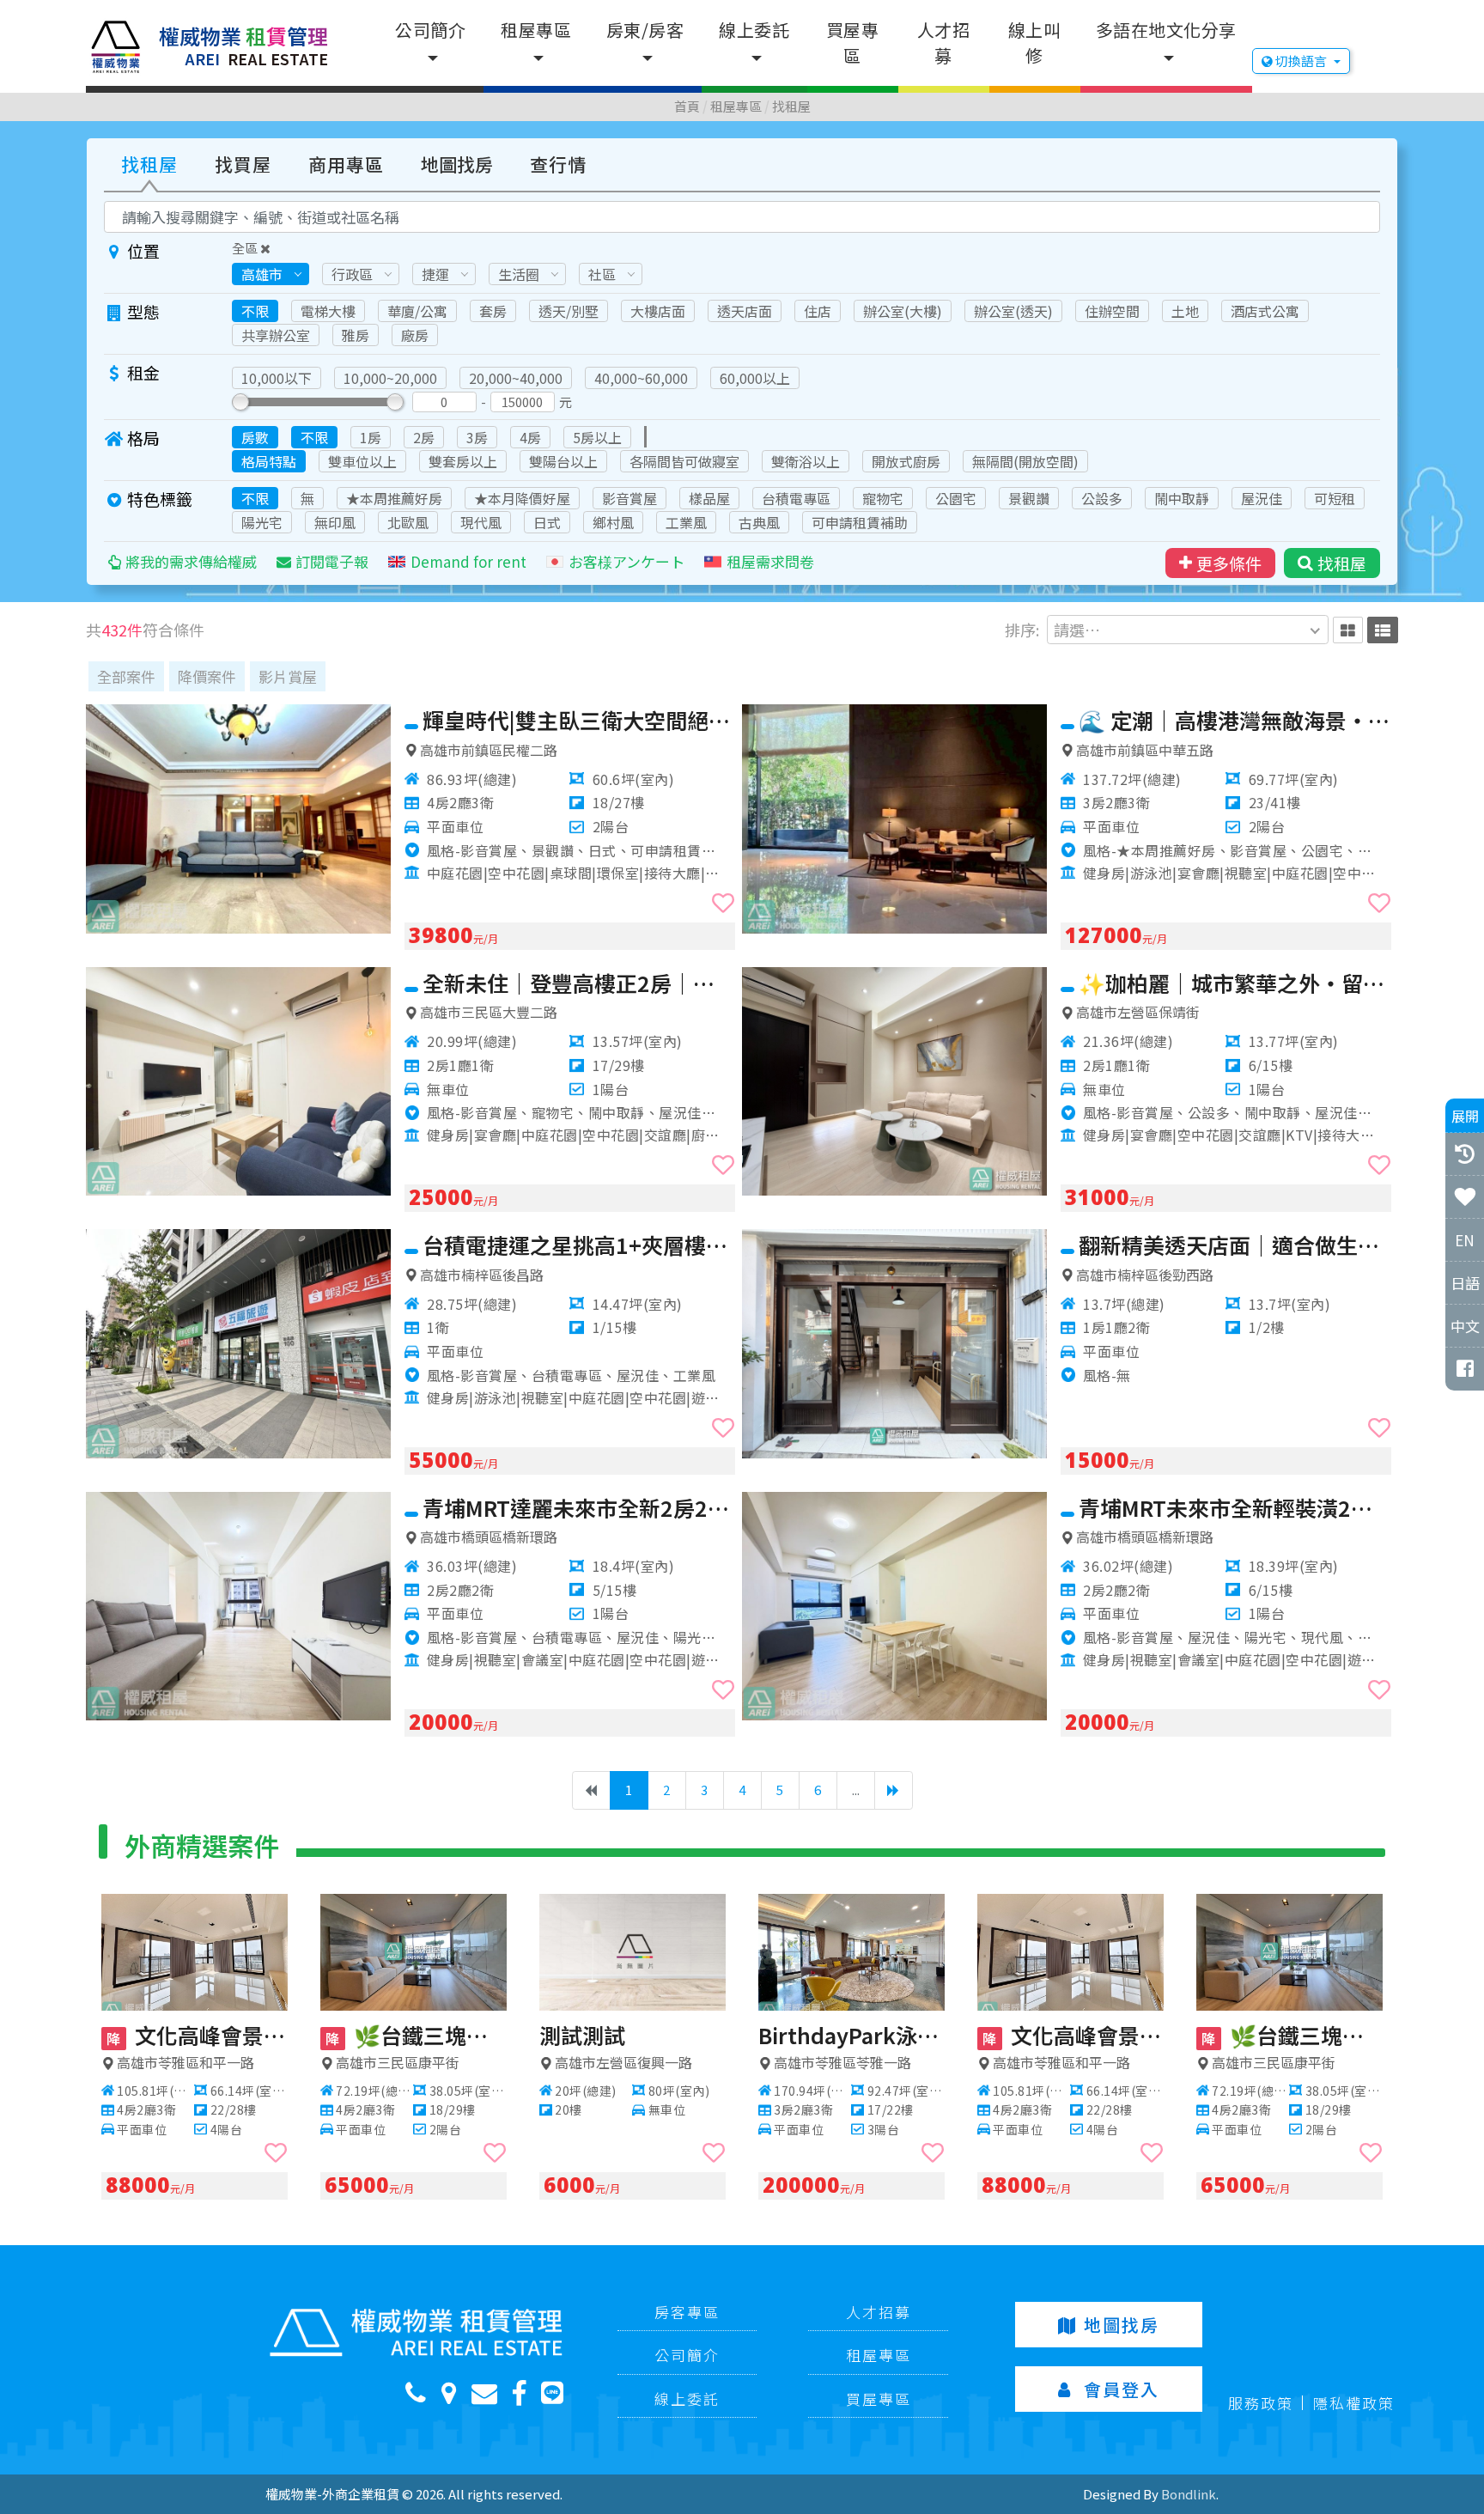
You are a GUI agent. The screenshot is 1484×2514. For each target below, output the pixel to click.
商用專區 (346, 164)
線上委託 (754, 30)
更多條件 (1229, 563)
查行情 (558, 164)
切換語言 (1301, 61)
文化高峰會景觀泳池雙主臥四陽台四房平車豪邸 (198, 2035)
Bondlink (1189, 2494)
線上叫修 (1035, 43)
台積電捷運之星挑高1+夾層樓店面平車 (579, 1245)
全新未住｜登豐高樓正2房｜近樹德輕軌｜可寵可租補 (579, 983)
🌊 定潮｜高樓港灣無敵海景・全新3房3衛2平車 (1235, 720)
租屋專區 (536, 30)
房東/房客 (645, 30)
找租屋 (791, 106)
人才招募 (944, 43)
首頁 (687, 106)
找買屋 (243, 164)
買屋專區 (853, 43)
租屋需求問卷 (770, 561)
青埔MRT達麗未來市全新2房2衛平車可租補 (579, 1507)
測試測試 (582, 2035)
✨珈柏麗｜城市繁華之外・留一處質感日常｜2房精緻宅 (1235, 983)
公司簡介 (430, 30)
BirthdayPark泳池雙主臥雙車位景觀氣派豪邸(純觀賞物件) (852, 2035)
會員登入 (1122, 2389)
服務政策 (1261, 2403)
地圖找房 (457, 164)
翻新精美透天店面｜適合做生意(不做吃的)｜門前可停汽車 (1235, 1245)
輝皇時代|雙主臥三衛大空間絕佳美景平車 (579, 720)
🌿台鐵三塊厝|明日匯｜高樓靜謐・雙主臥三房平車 (417, 2035)
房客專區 (687, 2312)
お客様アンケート (626, 561)
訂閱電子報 (332, 561)
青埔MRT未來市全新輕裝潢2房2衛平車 (1235, 1507)
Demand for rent (468, 561)
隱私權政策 (1354, 2403)
